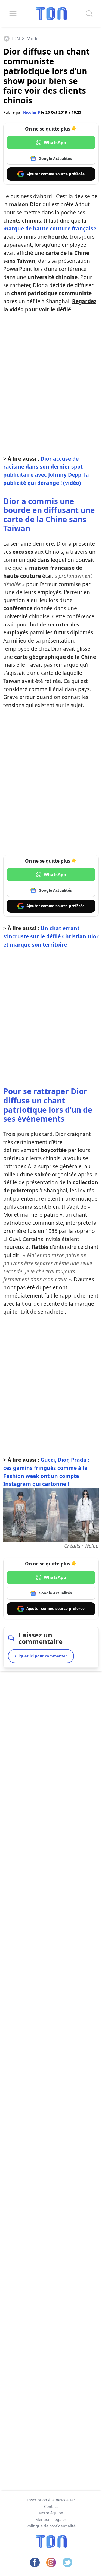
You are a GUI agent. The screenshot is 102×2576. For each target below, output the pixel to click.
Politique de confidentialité (51, 2526)
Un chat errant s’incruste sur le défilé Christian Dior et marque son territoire (51, 936)
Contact (51, 2506)
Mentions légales (51, 2519)
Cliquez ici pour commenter (41, 1656)
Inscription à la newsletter (51, 2500)
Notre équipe (51, 2513)
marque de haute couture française (50, 228)
